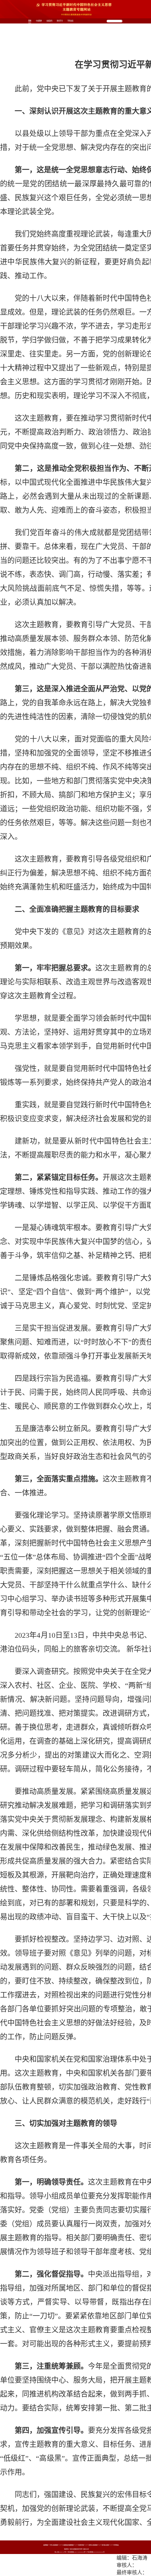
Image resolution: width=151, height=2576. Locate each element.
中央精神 (39, 21)
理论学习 (60, 21)
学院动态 (70, 21)
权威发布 (49, 21)
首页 (30, 21)
